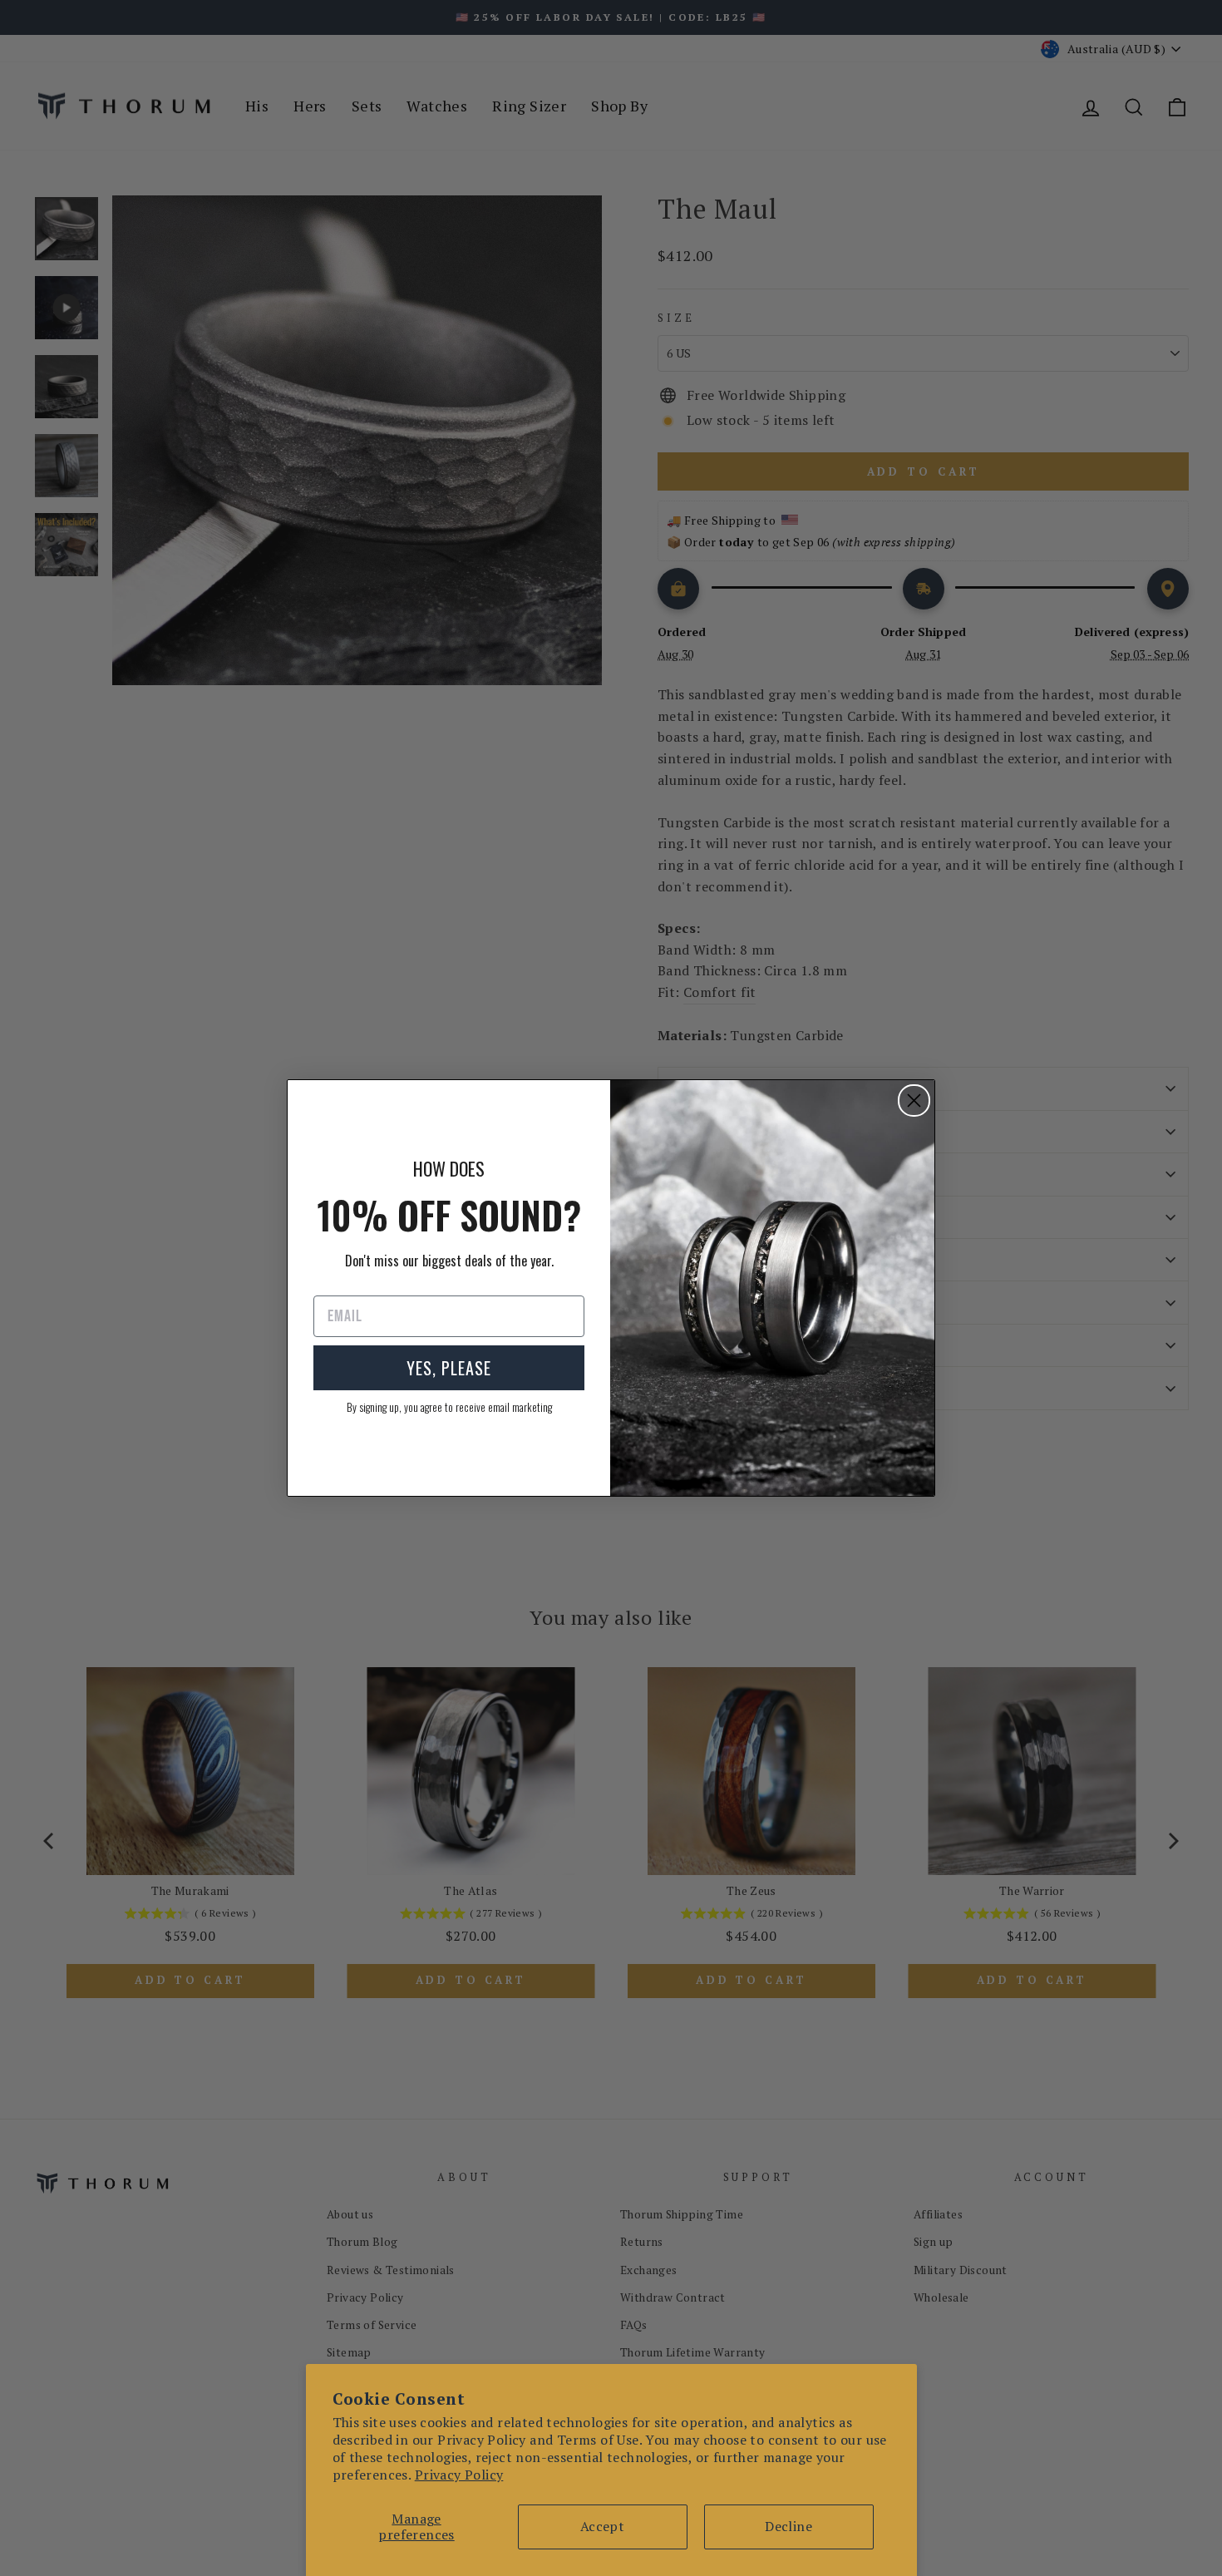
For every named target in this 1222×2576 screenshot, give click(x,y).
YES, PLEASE (449, 1368)
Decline (788, 2526)
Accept (602, 2526)
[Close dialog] (914, 1100)
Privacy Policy (459, 2475)
